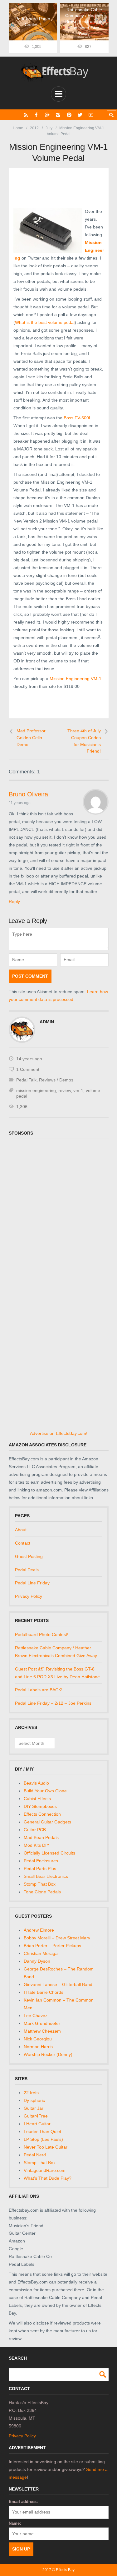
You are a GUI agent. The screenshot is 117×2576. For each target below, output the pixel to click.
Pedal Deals (27, 1570)
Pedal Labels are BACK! (39, 1690)
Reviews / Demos (56, 1080)
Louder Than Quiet (42, 2131)
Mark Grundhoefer (42, 2023)
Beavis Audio (36, 1783)
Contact (23, 1543)
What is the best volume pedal (45, 322)
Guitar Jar (34, 2108)
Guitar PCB (35, 1830)
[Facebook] (36, 115)
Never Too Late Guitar (46, 2147)
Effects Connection (42, 1814)
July (49, 128)
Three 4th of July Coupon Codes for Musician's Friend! (84, 741)
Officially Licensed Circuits (49, 1853)
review (65, 1090)
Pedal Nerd (35, 2155)
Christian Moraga (41, 1953)
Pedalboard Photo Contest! (42, 1634)
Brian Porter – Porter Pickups (52, 1946)
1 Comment (28, 1069)
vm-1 (78, 1090)
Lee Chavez (36, 2016)
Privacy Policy (29, 1596)
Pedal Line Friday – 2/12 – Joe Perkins (53, 1703)
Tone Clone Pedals (42, 1892)
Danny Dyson (37, 1961)
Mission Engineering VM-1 (76, 679)
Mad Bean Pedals (41, 1837)
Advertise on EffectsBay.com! (59, 1433)
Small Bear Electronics (46, 1876)
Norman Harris (38, 2047)
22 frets (31, 2093)
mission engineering (36, 1090)
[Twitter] (80, 115)
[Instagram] (58, 115)
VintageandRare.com (45, 2170)
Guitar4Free (36, 2116)
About (21, 1530)
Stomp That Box (40, 1884)
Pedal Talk (26, 1080)
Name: (15, 2523)
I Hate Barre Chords (44, 1992)
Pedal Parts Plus (40, 1869)
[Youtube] (91, 115)
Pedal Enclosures (41, 1861)
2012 (34, 128)
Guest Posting (29, 1556)
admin (47, 1022)
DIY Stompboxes (40, 1806)
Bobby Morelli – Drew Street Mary (57, 1938)
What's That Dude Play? (48, 2178)
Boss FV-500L (78, 418)
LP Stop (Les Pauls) (43, 2139)
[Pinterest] (69, 115)
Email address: (23, 2502)
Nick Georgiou (38, 2039)
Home (18, 128)
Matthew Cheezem (42, 2031)
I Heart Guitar (37, 2124)
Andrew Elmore (39, 1930)
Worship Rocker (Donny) (48, 2054)
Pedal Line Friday (32, 1583)
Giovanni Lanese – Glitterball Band (58, 1984)
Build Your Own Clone (45, 1791)
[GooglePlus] (47, 115)
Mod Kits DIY (37, 1845)
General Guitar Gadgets (47, 1822)
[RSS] (26, 115)
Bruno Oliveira (28, 794)
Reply (14, 901)
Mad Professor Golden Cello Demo (31, 737)
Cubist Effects (37, 1799)
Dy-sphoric (34, 2100)
